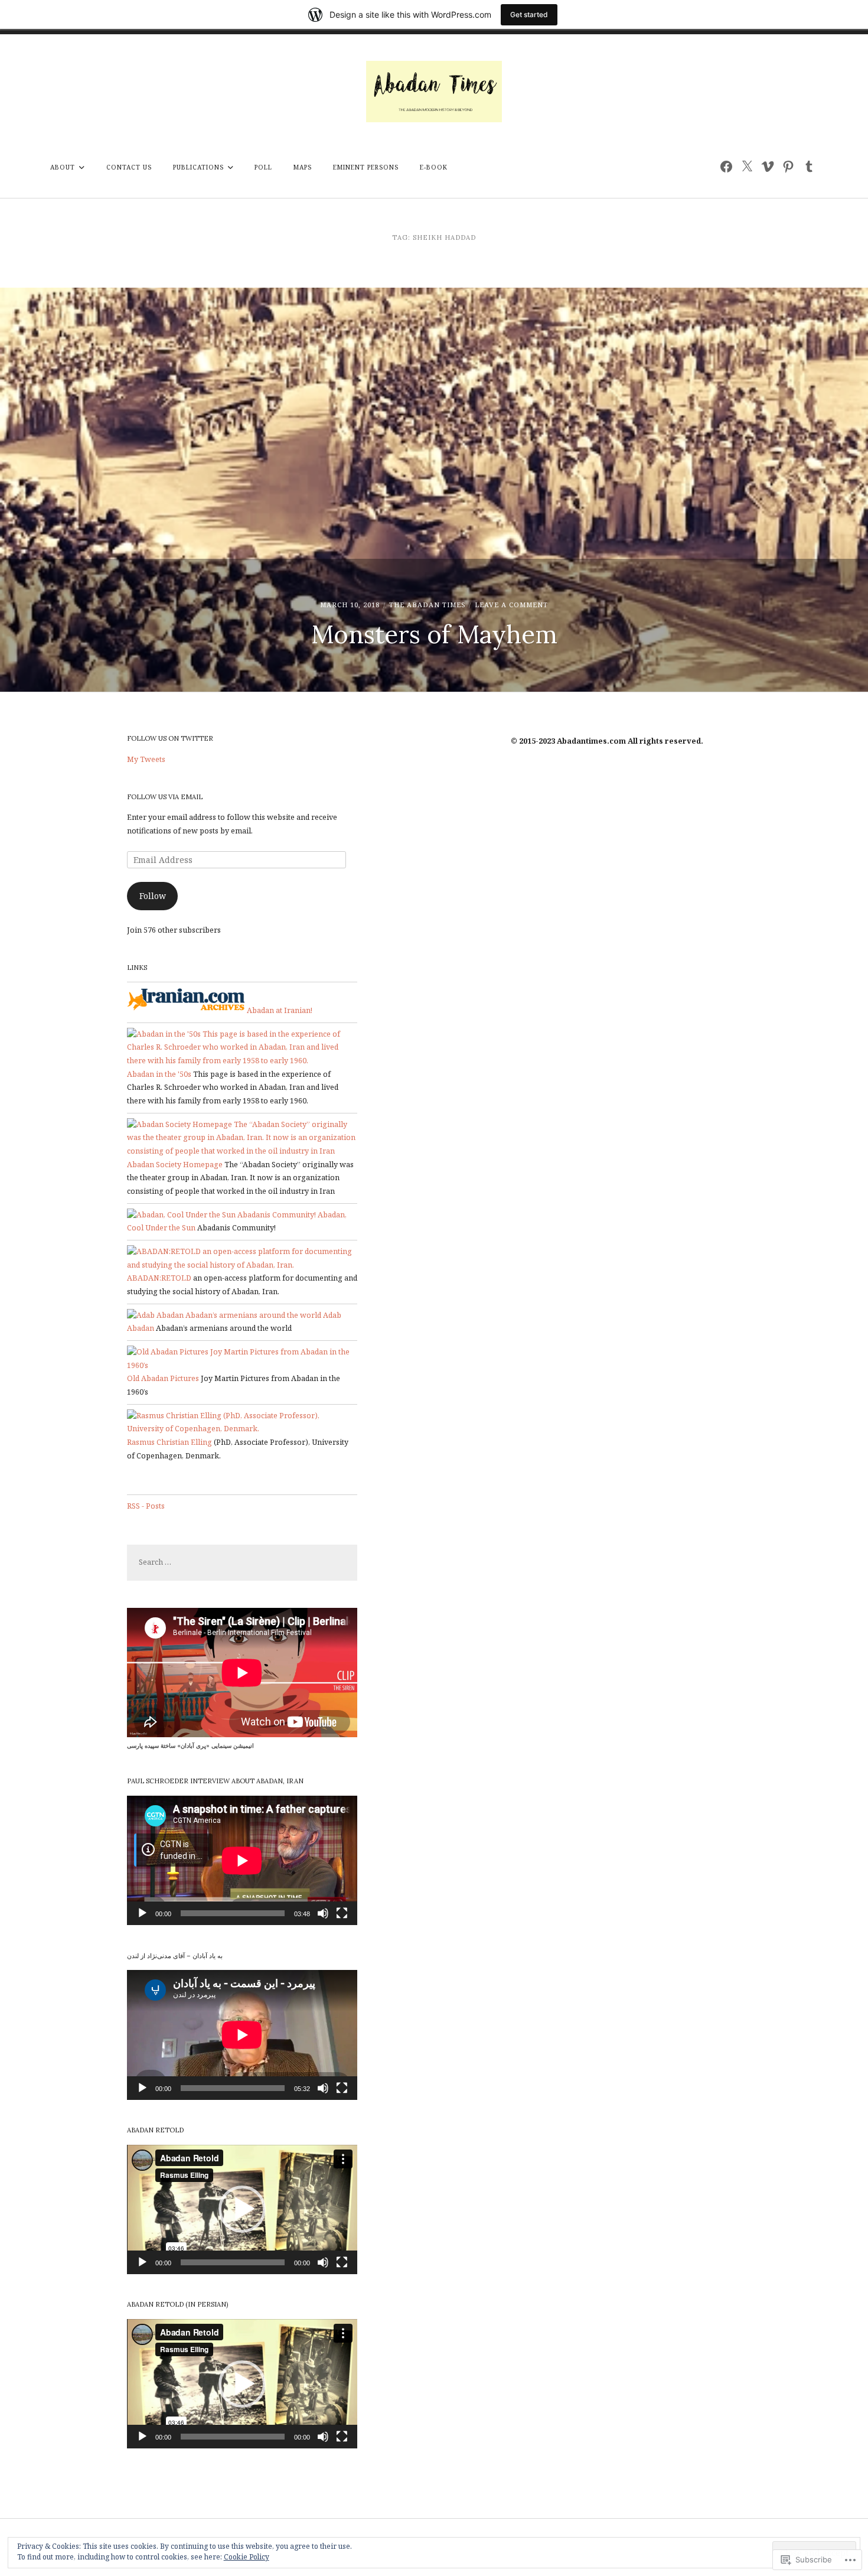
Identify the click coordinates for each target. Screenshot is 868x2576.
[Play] (142, 1913)
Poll (263, 167)
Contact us (129, 167)
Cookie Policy (247, 2557)
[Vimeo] (767, 166)
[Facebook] (726, 166)
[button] (242, 2209)
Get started (529, 14)
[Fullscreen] (342, 1913)
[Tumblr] (809, 166)
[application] (242, 1860)
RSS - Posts (146, 1506)
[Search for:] (242, 1562)
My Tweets (146, 759)
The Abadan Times (428, 605)
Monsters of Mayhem (434, 634)
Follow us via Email (165, 797)
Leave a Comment (511, 605)
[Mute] (323, 1913)
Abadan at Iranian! (279, 1010)
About (63, 167)
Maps (303, 167)
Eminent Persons (366, 167)
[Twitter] (747, 166)
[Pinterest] (788, 166)
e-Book (434, 167)
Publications (198, 167)
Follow (153, 896)
